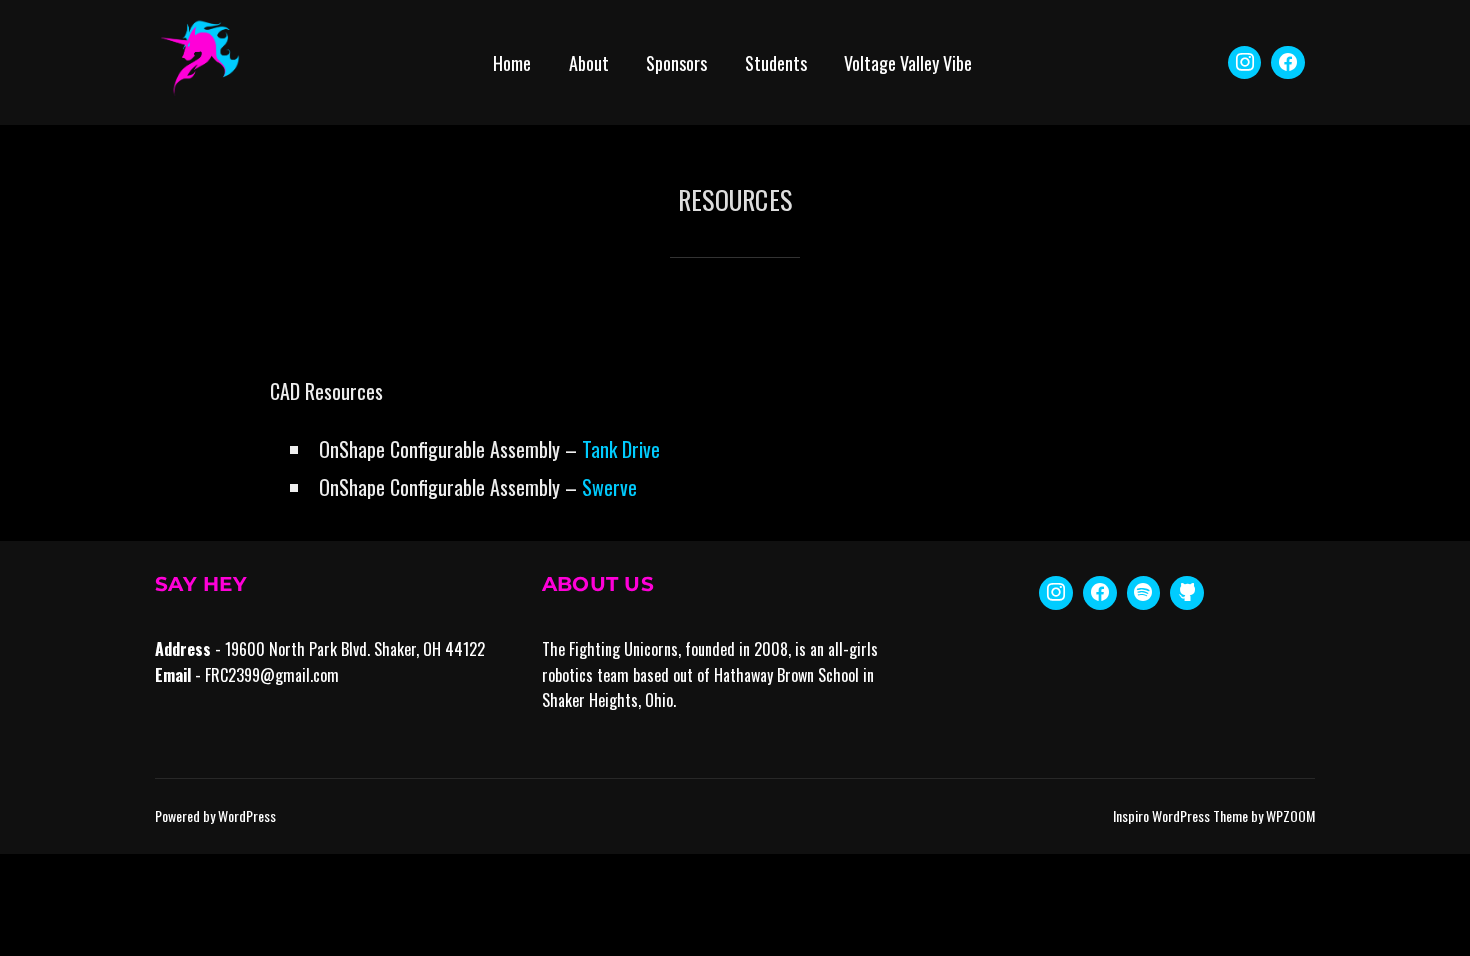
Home (512, 63)
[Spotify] (1144, 593)
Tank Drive (621, 449)
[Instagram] (1245, 63)
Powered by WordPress (215, 815)
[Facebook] (1288, 63)
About (589, 63)
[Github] (1187, 593)
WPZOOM (1290, 815)
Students (776, 63)
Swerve (609, 487)
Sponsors (676, 63)
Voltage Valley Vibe (908, 63)
